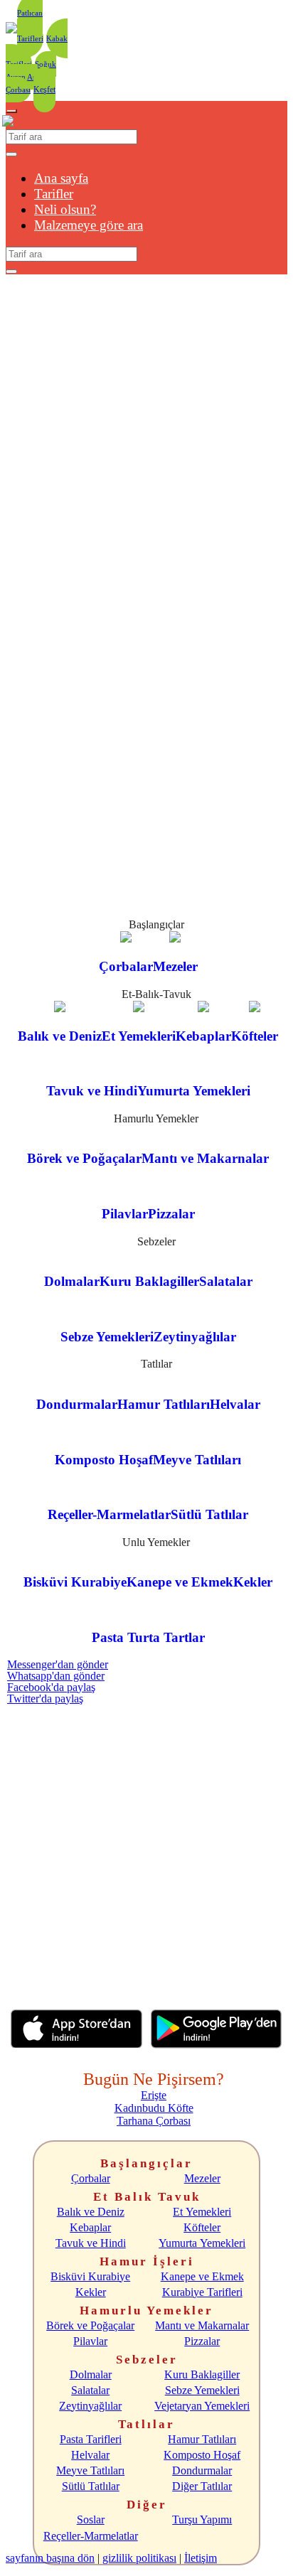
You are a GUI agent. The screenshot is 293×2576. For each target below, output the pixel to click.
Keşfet (44, 90)
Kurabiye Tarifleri (202, 2292)
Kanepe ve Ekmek (202, 2276)
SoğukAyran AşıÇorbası (31, 77)
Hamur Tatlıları (202, 2439)
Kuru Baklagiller (202, 2374)
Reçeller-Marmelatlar (91, 2536)
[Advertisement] (146, 1851)
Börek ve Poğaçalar (90, 2325)
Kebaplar (90, 2227)
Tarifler (54, 194)
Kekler (91, 2292)
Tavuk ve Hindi (91, 2243)
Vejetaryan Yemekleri (202, 2406)
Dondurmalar (202, 2470)
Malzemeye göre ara (89, 225)
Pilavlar (90, 2341)
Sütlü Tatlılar (91, 2486)
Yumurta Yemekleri (202, 2243)
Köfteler (202, 2227)
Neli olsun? (65, 209)
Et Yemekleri (202, 2212)
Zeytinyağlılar (90, 2406)
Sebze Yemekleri (202, 2390)
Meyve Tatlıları (90, 2470)
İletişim (201, 2558)
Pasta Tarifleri (91, 2439)
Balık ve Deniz (91, 2212)
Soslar (91, 2519)
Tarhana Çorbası (154, 2121)
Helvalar (90, 2455)
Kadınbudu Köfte (154, 2108)
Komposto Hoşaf (202, 2455)
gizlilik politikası (139, 2558)
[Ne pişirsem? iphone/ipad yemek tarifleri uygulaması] (76, 2044)
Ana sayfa (61, 178)
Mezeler (202, 2178)
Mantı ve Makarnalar (202, 2325)
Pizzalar (202, 2341)
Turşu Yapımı (202, 2519)
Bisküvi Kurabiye (90, 2276)
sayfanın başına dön (50, 2558)
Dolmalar (91, 2374)
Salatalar (90, 2390)
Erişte (154, 2095)
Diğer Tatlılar (202, 2486)
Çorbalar (91, 2178)
